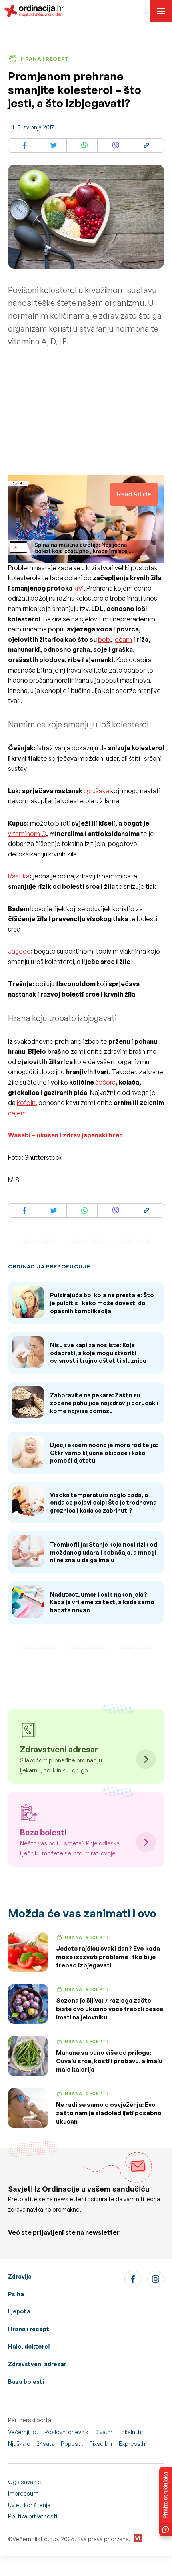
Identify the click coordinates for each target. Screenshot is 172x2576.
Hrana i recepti (29, 2329)
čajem (17, 1113)
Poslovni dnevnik (66, 2432)
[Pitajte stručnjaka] (166, 2502)
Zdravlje (20, 2276)
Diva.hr (103, 2432)
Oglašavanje (25, 2482)
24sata (46, 2444)
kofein (26, 1103)
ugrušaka (96, 791)
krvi (79, 588)
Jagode (19, 951)
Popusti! (72, 2444)
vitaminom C (27, 834)
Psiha (16, 2294)
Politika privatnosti (33, 2516)
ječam (123, 639)
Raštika (19, 876)
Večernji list (23, 2432)
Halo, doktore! (29, 2346)
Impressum (23, 2493)
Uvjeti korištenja (29, 2505)
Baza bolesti (26, 2382)
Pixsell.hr (101, 2444)
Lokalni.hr (131, 2432)
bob (104, 639)
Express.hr (133, 2444)
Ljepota (19, 2311)
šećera (105, 1082)
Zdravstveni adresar (37, 2364)
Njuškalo (19, 2444)
